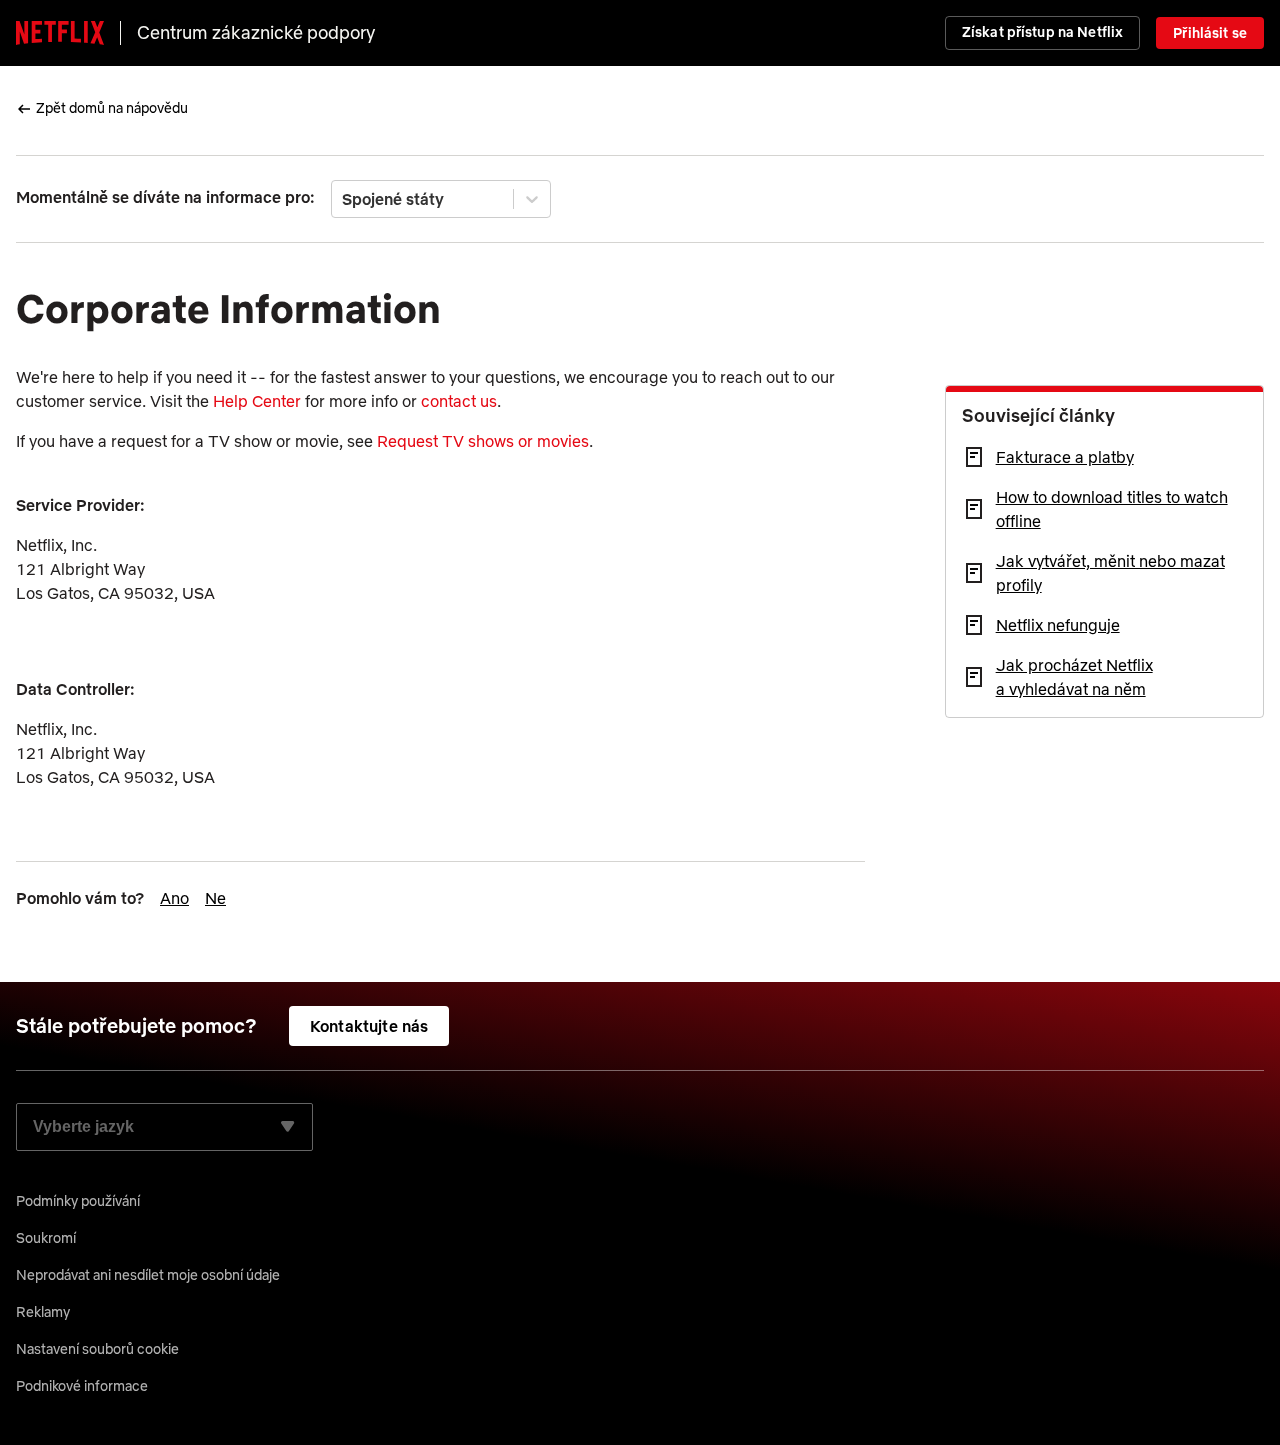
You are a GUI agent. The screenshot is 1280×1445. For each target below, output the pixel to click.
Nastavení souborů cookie (97, 1349)
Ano (174, 898)
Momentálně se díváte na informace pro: (165, 197)
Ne (215, 898)
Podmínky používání (78, 1201)
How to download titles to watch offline (1112, 509)
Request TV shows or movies (483, 441)
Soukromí (46, 1238)
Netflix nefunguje (1058, 625)
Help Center (257, 401)
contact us (459, 401)
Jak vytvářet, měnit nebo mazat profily (1110, 573)
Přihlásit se (1210, 33)
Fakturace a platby (1065, 457)
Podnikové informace (82, 1386)
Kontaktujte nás (369, 1026)
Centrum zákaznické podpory (256, 32)
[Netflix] (60, 33)
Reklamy (43, 1312)
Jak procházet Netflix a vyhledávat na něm (1074, 677)
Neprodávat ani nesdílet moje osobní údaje (148, 1275)
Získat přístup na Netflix (1043, 32)
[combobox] (344, 199)
